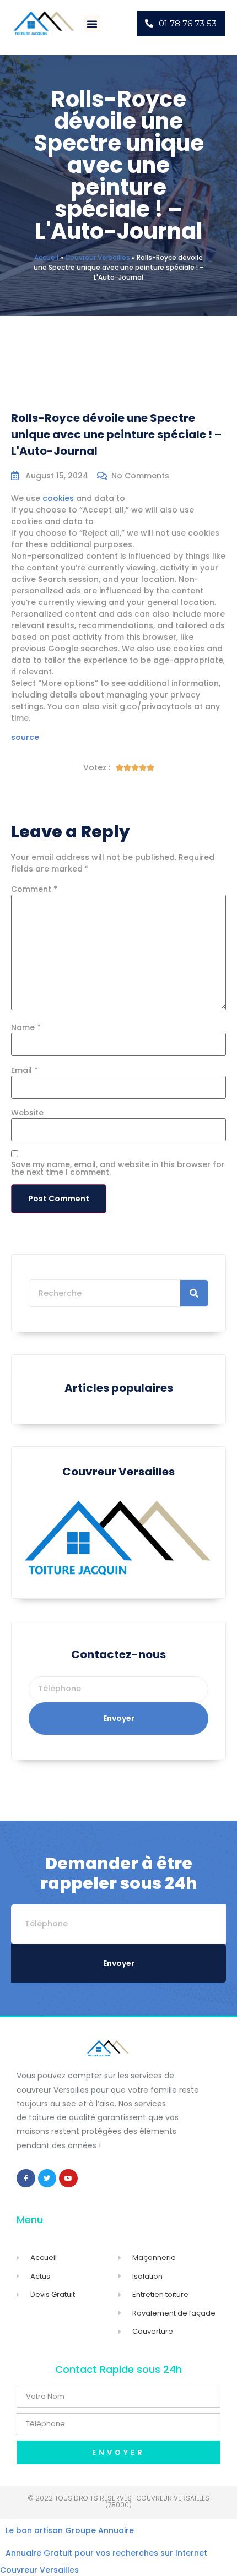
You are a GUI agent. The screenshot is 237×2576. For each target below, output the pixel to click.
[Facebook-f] (26, 2179)
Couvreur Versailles (98, 258)
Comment (34, 889)
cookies (58, 498)
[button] (92, 24)
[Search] (194, 1293)
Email (25, 1070)
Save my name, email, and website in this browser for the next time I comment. (118, 1168)
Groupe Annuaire (99, 2530)
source (25, 737)
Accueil (46, 258)
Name (26, 1027)
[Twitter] (47, 2179)
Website (27, 1113)
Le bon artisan (34, 2530)
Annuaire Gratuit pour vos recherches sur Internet (106, 2553)
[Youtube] (68, 2179)
